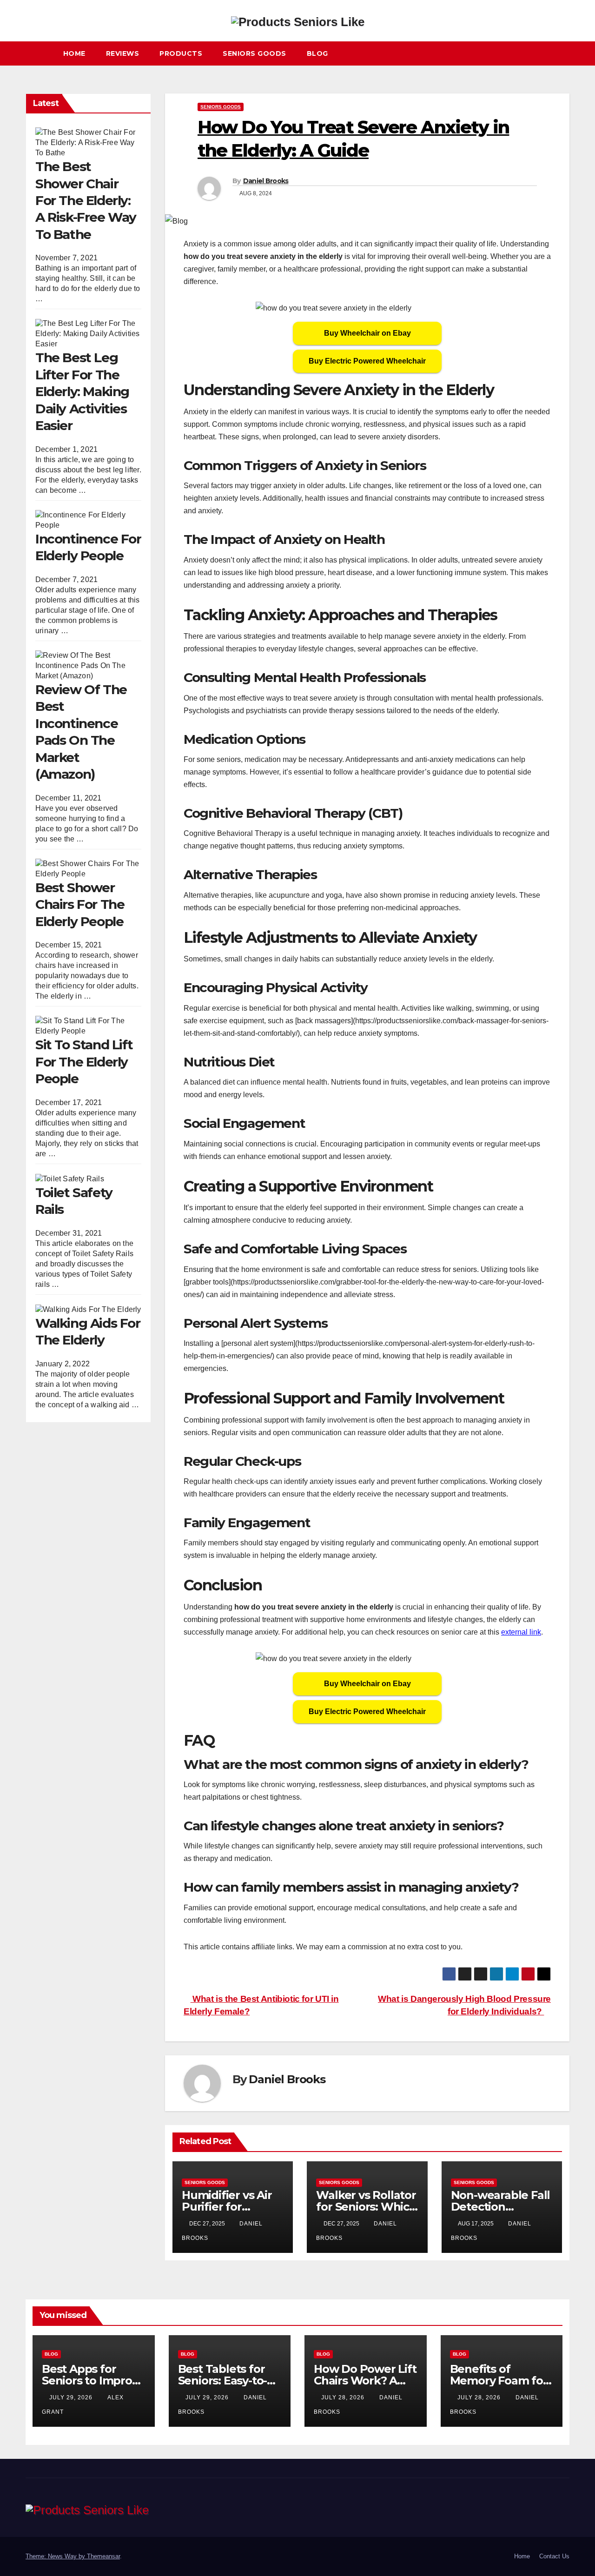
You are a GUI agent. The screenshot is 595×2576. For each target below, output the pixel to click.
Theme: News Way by (56, 2556)
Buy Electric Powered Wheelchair (367, 361)
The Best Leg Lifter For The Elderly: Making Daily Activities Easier (82, 392)
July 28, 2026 (344, 2397)
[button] (567, 53)
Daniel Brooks (266, 181)
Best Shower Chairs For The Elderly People (80, 904)
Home (74, 53)
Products (181, 53)
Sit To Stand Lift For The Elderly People (84, 1062)
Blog (317, 53)
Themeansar (103, 2556)
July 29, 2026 (72, 2397)
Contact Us (554, 2556)
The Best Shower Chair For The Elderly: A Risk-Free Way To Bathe (86, 200)
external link (521, 1632)
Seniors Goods (255, 53)
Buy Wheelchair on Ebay (367, 333)
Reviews (123, 53)
